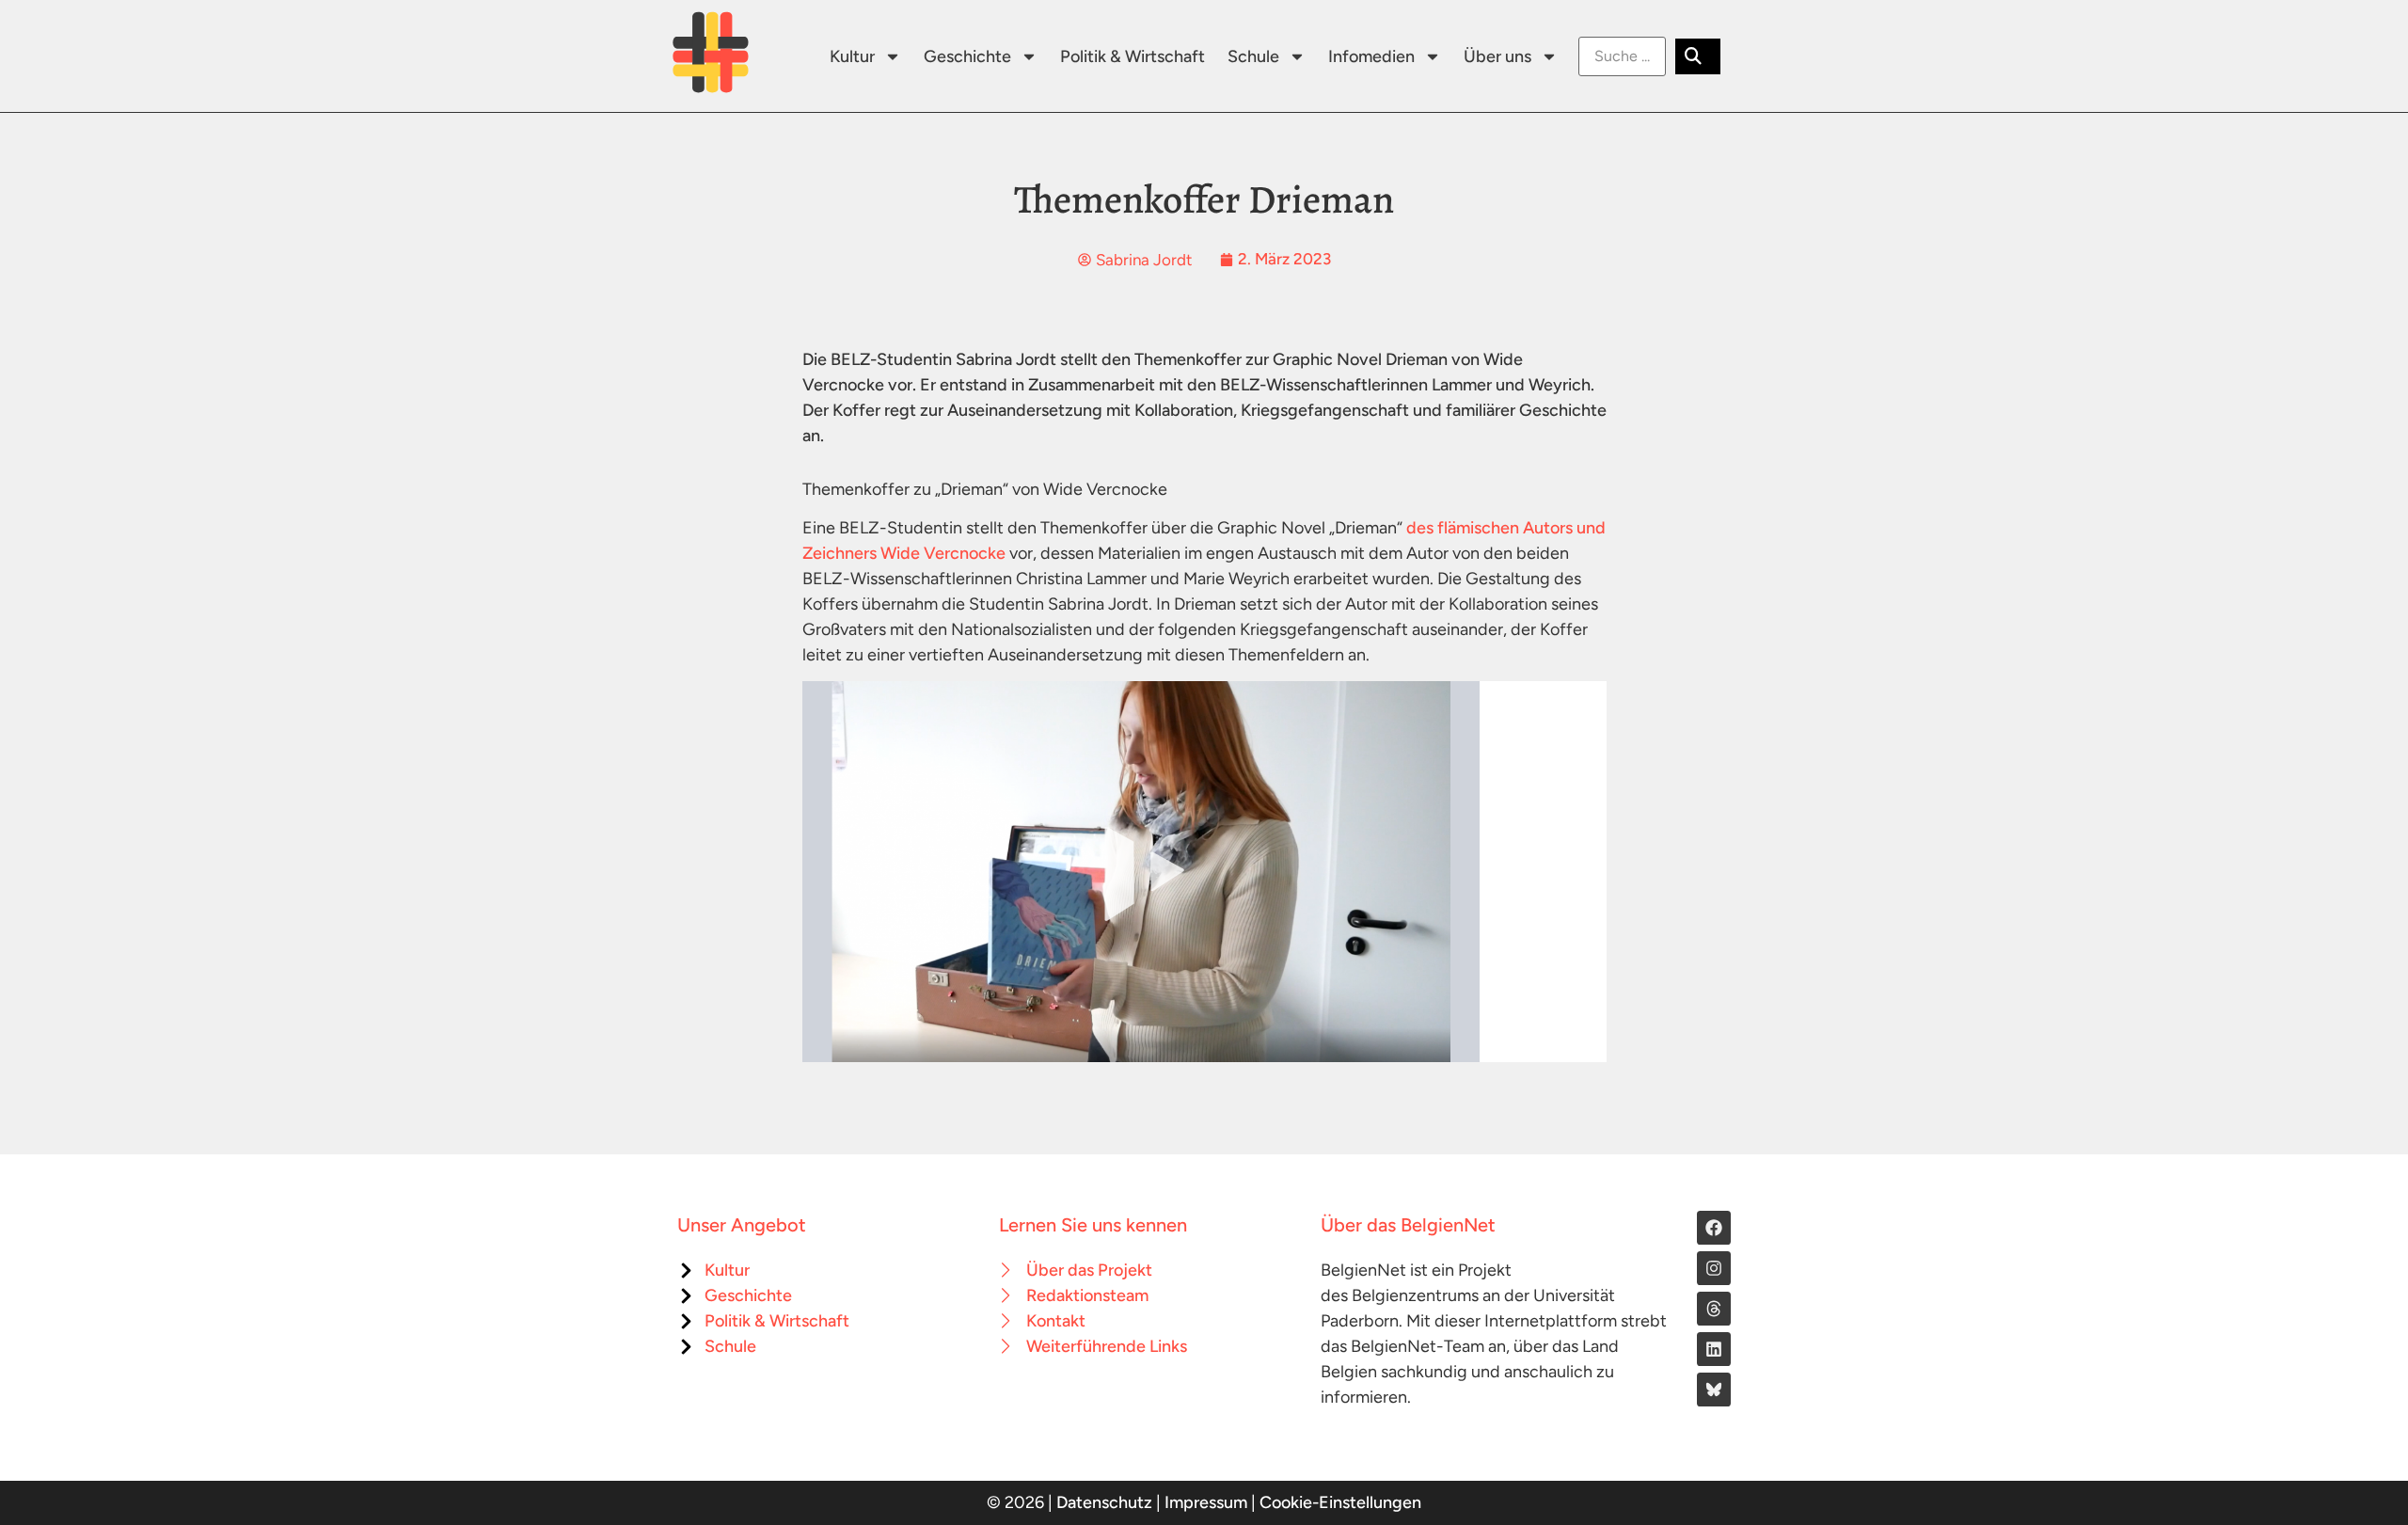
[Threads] (1714, 1309)
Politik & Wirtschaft (1133, 56)
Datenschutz (1104, 1502)
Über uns (1497, 56)
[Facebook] (1714, 1228)
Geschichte (967, 56)
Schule (1253, 56)
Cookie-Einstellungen (1340, 1502)
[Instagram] (1714, 1268)
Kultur (852, 56)
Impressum (1206, 1502)
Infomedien (1371, 56)
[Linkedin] (1714, 1349)
